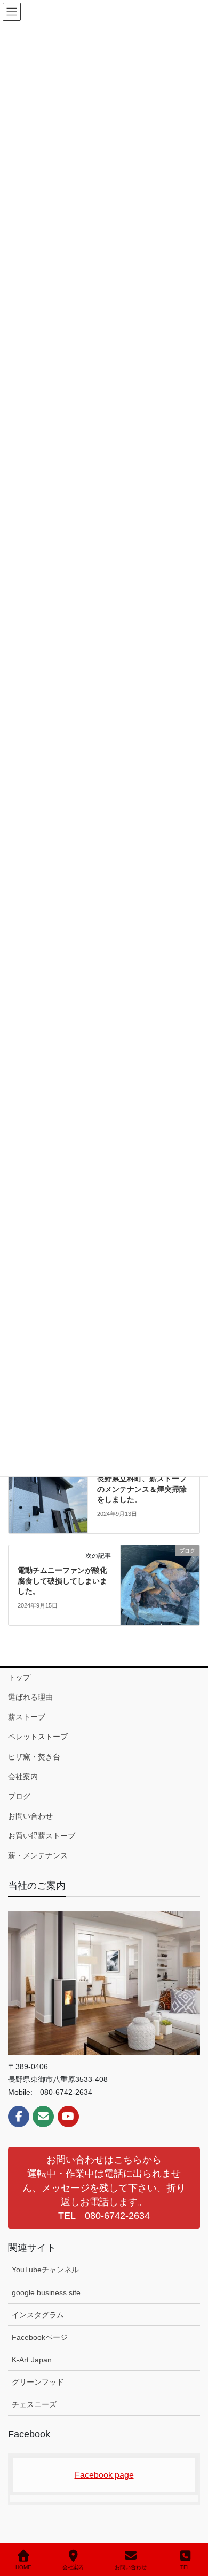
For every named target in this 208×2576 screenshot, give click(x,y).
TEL (185, 2567)
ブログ (19, 1811)
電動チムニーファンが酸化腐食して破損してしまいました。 (62, 1596)
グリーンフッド (38, 2397)
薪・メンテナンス (38, 1870)
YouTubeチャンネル (45, 2284)
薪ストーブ (27, 1732)
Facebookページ (40, 2352)
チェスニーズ (34, 2419)
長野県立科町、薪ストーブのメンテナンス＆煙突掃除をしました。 (142, 1504)
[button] (104, 2203)
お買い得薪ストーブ (42, 1851)
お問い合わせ (30, 1831)
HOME (23, 2567)
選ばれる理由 (30, 1712)
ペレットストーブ (38, 1751)
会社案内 (23, 1791)
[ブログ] (48, 1508)
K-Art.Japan (32, 2375)
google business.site (46, 2307)
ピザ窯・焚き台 (34, 1772)
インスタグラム (38, 2330)
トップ (19, 1692)
